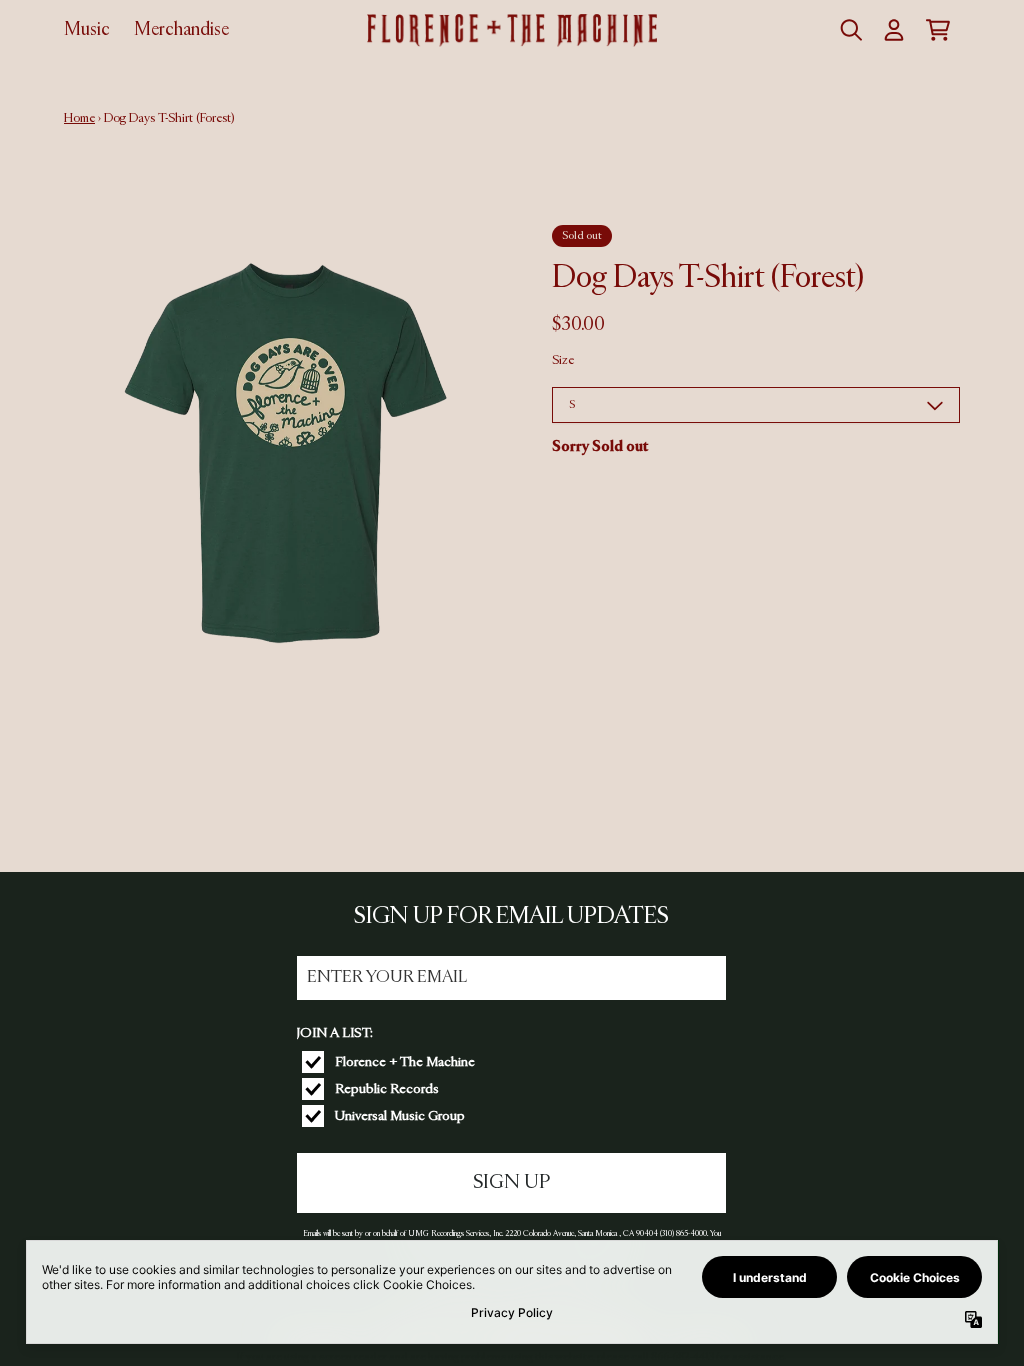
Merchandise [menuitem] (181, 30)
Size (563, 360)
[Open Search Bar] (850, 30)
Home (79, 118)
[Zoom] (288, 449)
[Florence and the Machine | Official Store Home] (512, 30)
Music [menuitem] (87, 30)
